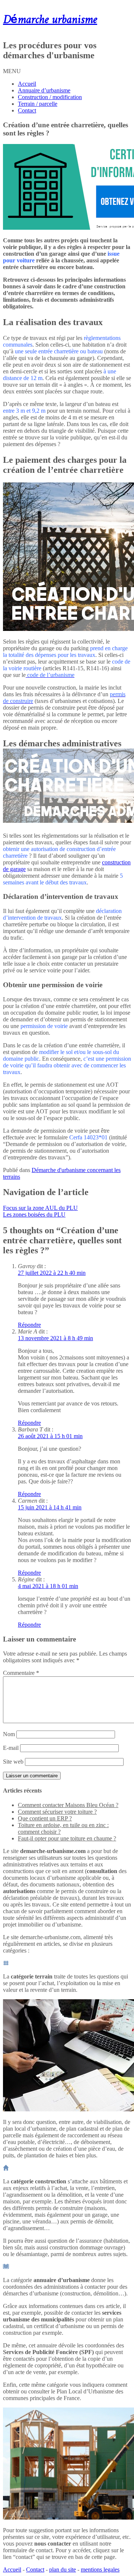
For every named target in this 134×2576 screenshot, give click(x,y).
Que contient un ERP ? (45, 1818)
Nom (9, 1734)
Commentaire (21, 1673)
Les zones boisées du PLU (34, 1215)
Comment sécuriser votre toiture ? (57, 1812)
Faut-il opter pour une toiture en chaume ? (67, 1838)
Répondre (29, 1325)
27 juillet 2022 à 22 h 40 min (52, 1273)
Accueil (27, 84)
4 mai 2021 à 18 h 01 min (48, 1586)
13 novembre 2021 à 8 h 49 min (55, 1338)
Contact (27, 110)
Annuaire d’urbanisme (44, 90)
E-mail (11, 1748)
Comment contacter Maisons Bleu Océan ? (68, 1805)
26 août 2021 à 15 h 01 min (50, 1436)
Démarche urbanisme (50, 20)
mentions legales (100, 2570)
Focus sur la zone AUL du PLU (40, 1208)
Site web (13, 1762)
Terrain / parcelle (38, 104)
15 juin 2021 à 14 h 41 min (50, 1507)
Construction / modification (50, 97)
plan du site (63, 2570)
